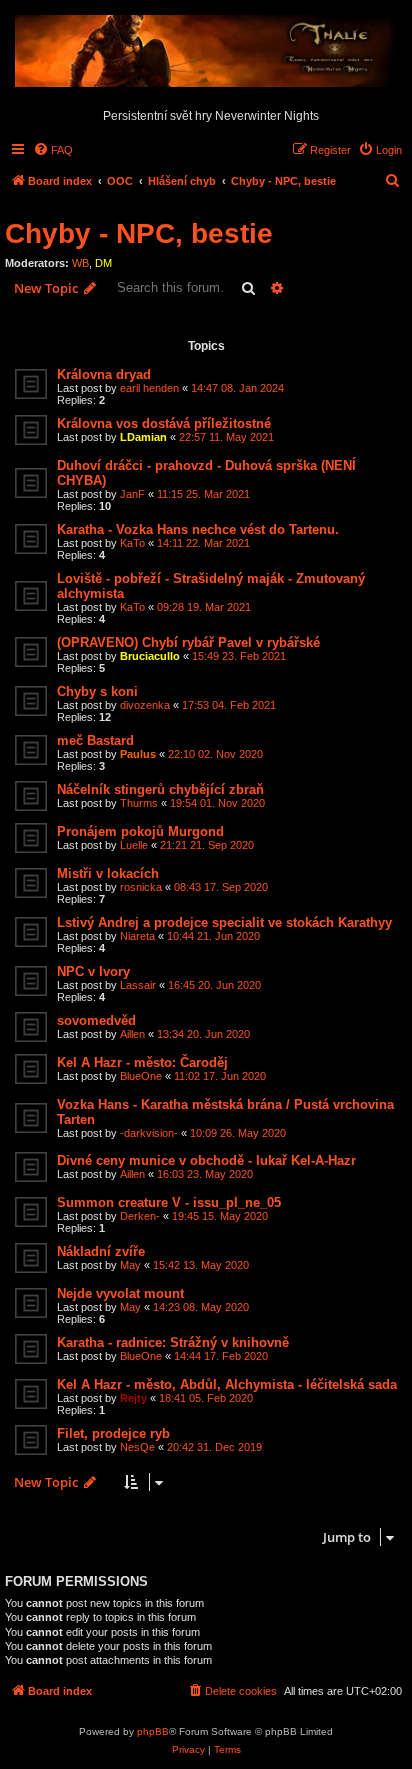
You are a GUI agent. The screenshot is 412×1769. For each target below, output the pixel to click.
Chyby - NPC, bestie (139, 233)
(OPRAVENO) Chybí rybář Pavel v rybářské (188, 642)
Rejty (133, 1398)
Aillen (132, 1034)
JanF (132, 494)
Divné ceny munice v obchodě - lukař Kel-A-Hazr (206, 1160)
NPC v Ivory (93, 971)
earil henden (149, 388)
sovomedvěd (96, 1020)
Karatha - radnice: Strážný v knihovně (173, 1342)
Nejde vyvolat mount (120, 1293)
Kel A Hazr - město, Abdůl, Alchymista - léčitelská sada (227, 1384)
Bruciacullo (150, 656)
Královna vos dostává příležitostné (164, 423)
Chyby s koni (97, 691)
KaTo (132, 543)
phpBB (153, 1731)
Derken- (140, 1216)
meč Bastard (95, 740)
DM (103, 263)
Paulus (138, 754)
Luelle (134, 845)
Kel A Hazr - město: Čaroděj (142, 1062)
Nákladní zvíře (101, 1251)
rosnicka (141, 887)
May (130, 1265)
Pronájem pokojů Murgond (140, 831)
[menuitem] (53, 150)
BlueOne (141, 1076)
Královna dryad (104, 374)
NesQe (137, 1447)
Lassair (138, 985)
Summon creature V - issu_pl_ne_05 (169, 1202)
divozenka (145, 705)
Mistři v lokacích (108, 873)
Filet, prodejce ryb (113, 1433)
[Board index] (206, 52)
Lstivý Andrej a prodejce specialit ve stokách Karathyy (224, 922)
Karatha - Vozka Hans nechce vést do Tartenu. (198, 529)
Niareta (137, 936)
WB (80, 263)
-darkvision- (149, 1133)
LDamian (143, 437)
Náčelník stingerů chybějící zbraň (160, 789)
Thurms (139, 803)
